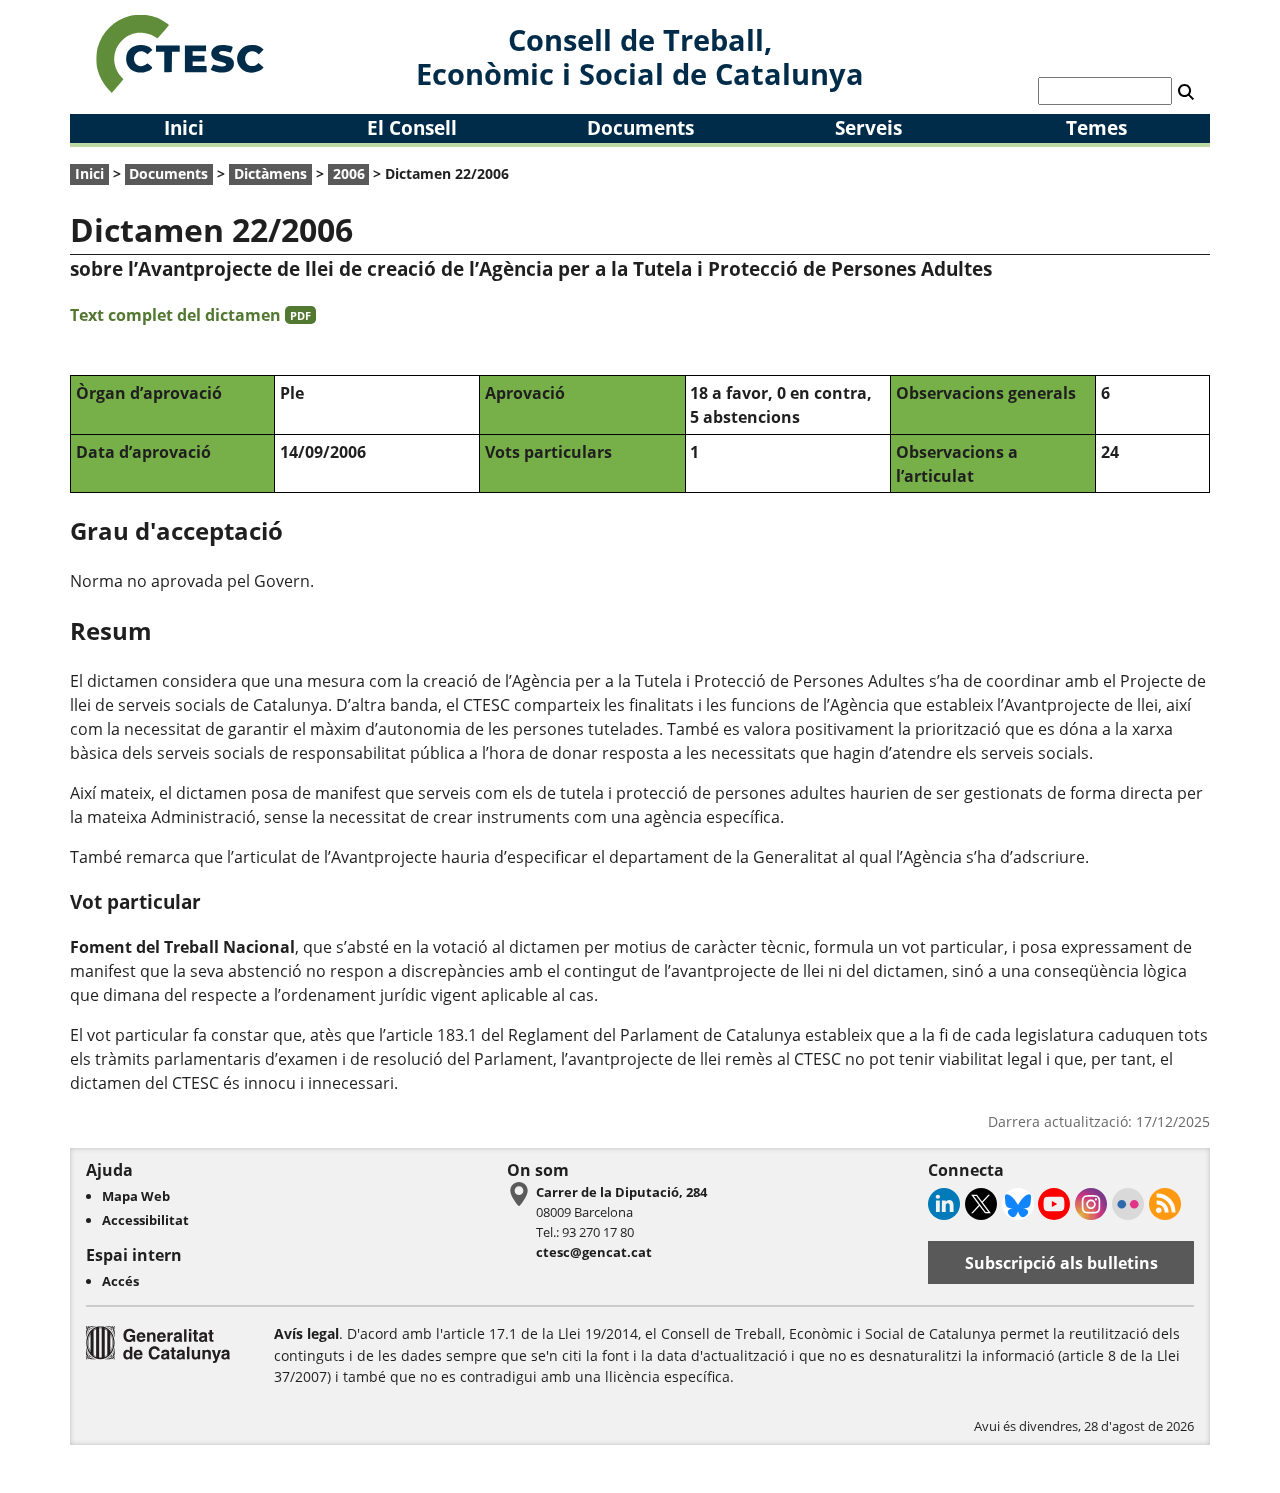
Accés (120, 1281)
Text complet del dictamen (190, 315)
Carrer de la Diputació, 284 (621, 1192)
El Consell (412, 127)
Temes (1096, 127)
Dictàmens (270, 173)
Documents (640, 127)
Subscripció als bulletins (1061, 1263)
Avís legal (306, 1333)
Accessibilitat (145, 1220)
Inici (184, 127)
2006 (349, 173)
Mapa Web (136, 1196)
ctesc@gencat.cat (594, 1252)
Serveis (868, 127)
